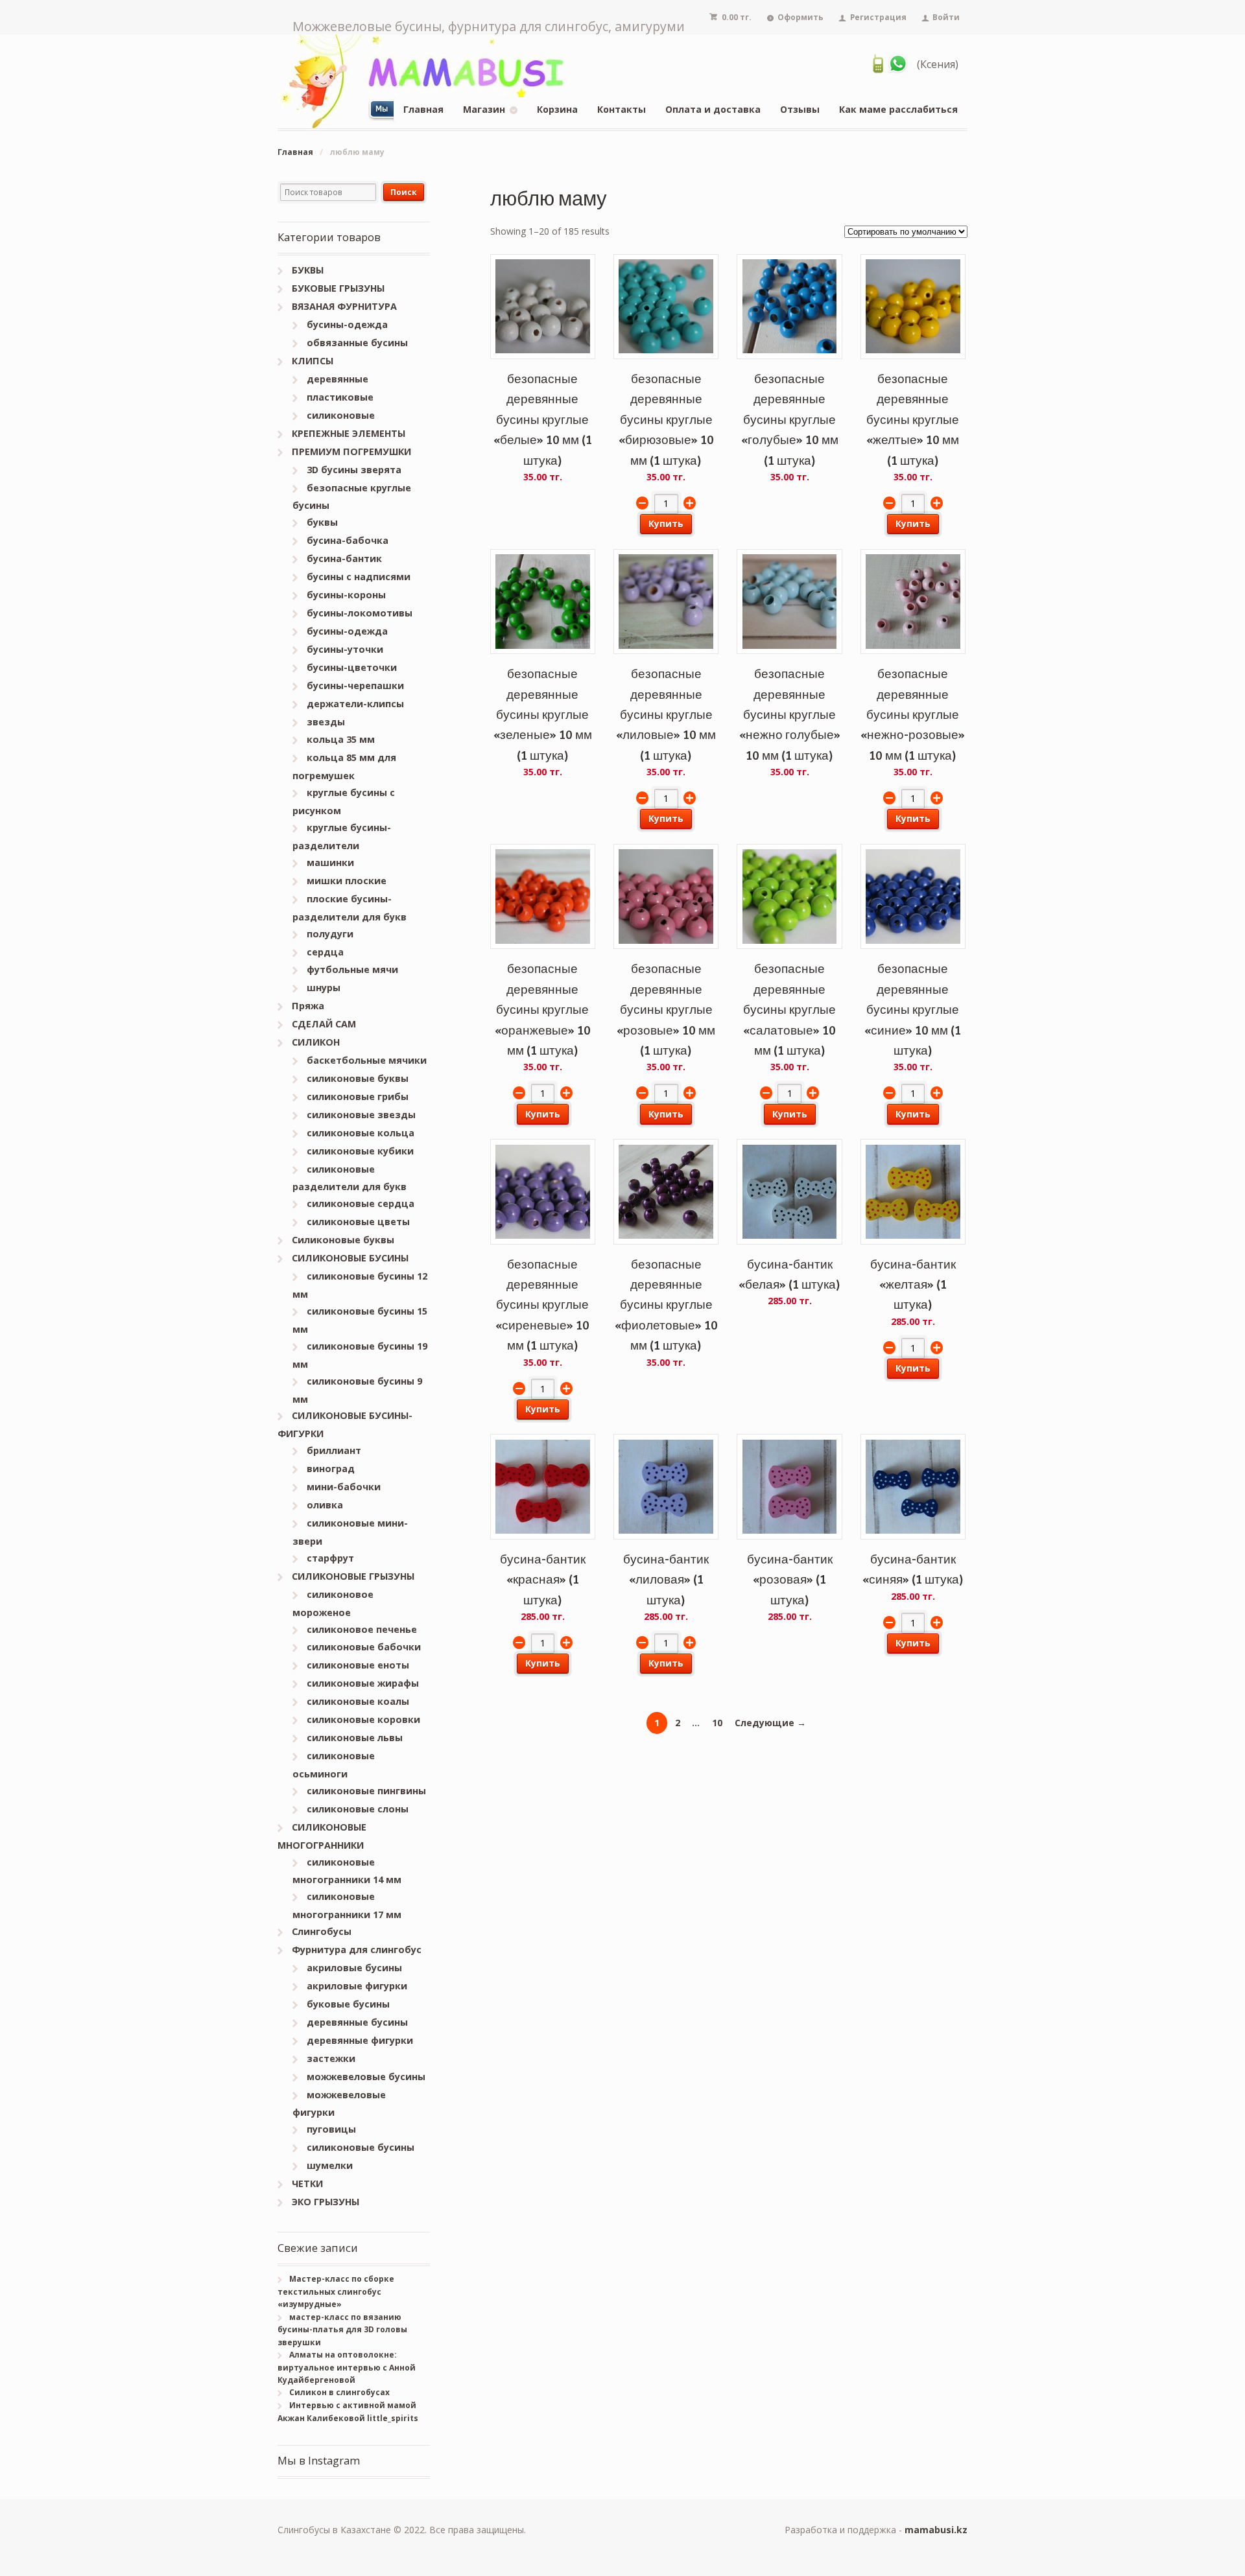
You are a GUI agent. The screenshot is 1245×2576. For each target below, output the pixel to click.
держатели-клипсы (355, 704)
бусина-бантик (344, 558)
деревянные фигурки (360, 2040)
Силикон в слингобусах (339, 2392)
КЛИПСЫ (313, 361)
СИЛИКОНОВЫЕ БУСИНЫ (350, 1258)
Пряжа (308, 1006)
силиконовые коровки (363, 1719)
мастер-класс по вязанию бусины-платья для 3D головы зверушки (342, 2330)
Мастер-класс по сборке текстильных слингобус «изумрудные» (336, 2291)
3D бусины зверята (354, 470)
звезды (326, 722)
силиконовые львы (355, 1738)
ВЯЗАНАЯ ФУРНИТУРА (344, 306)
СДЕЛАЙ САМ (324, 1024)
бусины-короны (346, 595)
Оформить (800, 17)
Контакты (622, 109)
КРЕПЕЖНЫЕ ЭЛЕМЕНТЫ (349, 433)
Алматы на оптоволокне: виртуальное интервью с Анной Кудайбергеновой (347, 2367)
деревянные (338, 379)
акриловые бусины (354, 1968)
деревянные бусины (357, 2022)
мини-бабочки (344, 1487)
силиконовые (341, 415)
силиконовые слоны (358, 1809)
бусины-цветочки (352, 667)
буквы (322, 522)
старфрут (330, 1558)
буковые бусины (348, 2004)
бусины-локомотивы (360, 613)
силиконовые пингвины (366, 1791)
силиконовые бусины (361, 2147)
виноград (331, 1469)
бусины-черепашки (355, 685)
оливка (325, 1505)
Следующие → (770, 1723)
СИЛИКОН (316, 1042)
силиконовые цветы (358, 1222)
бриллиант (334, 1450)
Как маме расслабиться (898, 109)
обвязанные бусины (357, 343)
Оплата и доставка (713, 109)
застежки (331, 2058)
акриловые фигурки (357, 1986)
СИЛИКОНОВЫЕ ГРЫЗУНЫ (353, 1576)
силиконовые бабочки (364, 1647)
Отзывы (800, 109)
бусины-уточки (345, 649)
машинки (330, 862)
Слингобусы (322, 1931)
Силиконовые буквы (343, 1240)
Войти (946, 17)
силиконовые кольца (361, 1133)
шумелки (330, 2165)
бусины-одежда (347, 324)
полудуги (330, 934)
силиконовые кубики (360, 1151)
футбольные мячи (352, 969)
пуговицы (331, 2129)
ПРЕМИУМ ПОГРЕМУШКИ (351, 451)
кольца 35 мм (341, 739)
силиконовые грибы (358, 1096)
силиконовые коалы (358, 1701)
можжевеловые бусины (366, 2077)
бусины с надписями (359, 577)
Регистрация (878, 17)
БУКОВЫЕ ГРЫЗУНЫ (338, 288)
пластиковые (340, 397)
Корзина (557, 109)
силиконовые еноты (358, 1665)
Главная (423, 109)
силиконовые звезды (361, 1115)
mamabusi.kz (936, 2530)
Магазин (484, 109)
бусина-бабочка (348, 540)
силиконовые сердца (361, 1203)
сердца (325, 952)
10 (717, 1723)
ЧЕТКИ (307, 2184)
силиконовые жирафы (363, 1683)
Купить (666, 523)
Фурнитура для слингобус (357, 1950)
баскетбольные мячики (367, 1060)
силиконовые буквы (358, 1078)
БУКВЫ (308, 270)
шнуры (324, 988)
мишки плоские (347, 881)
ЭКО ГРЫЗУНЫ (326, 2202)
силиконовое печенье (362, 1629)
